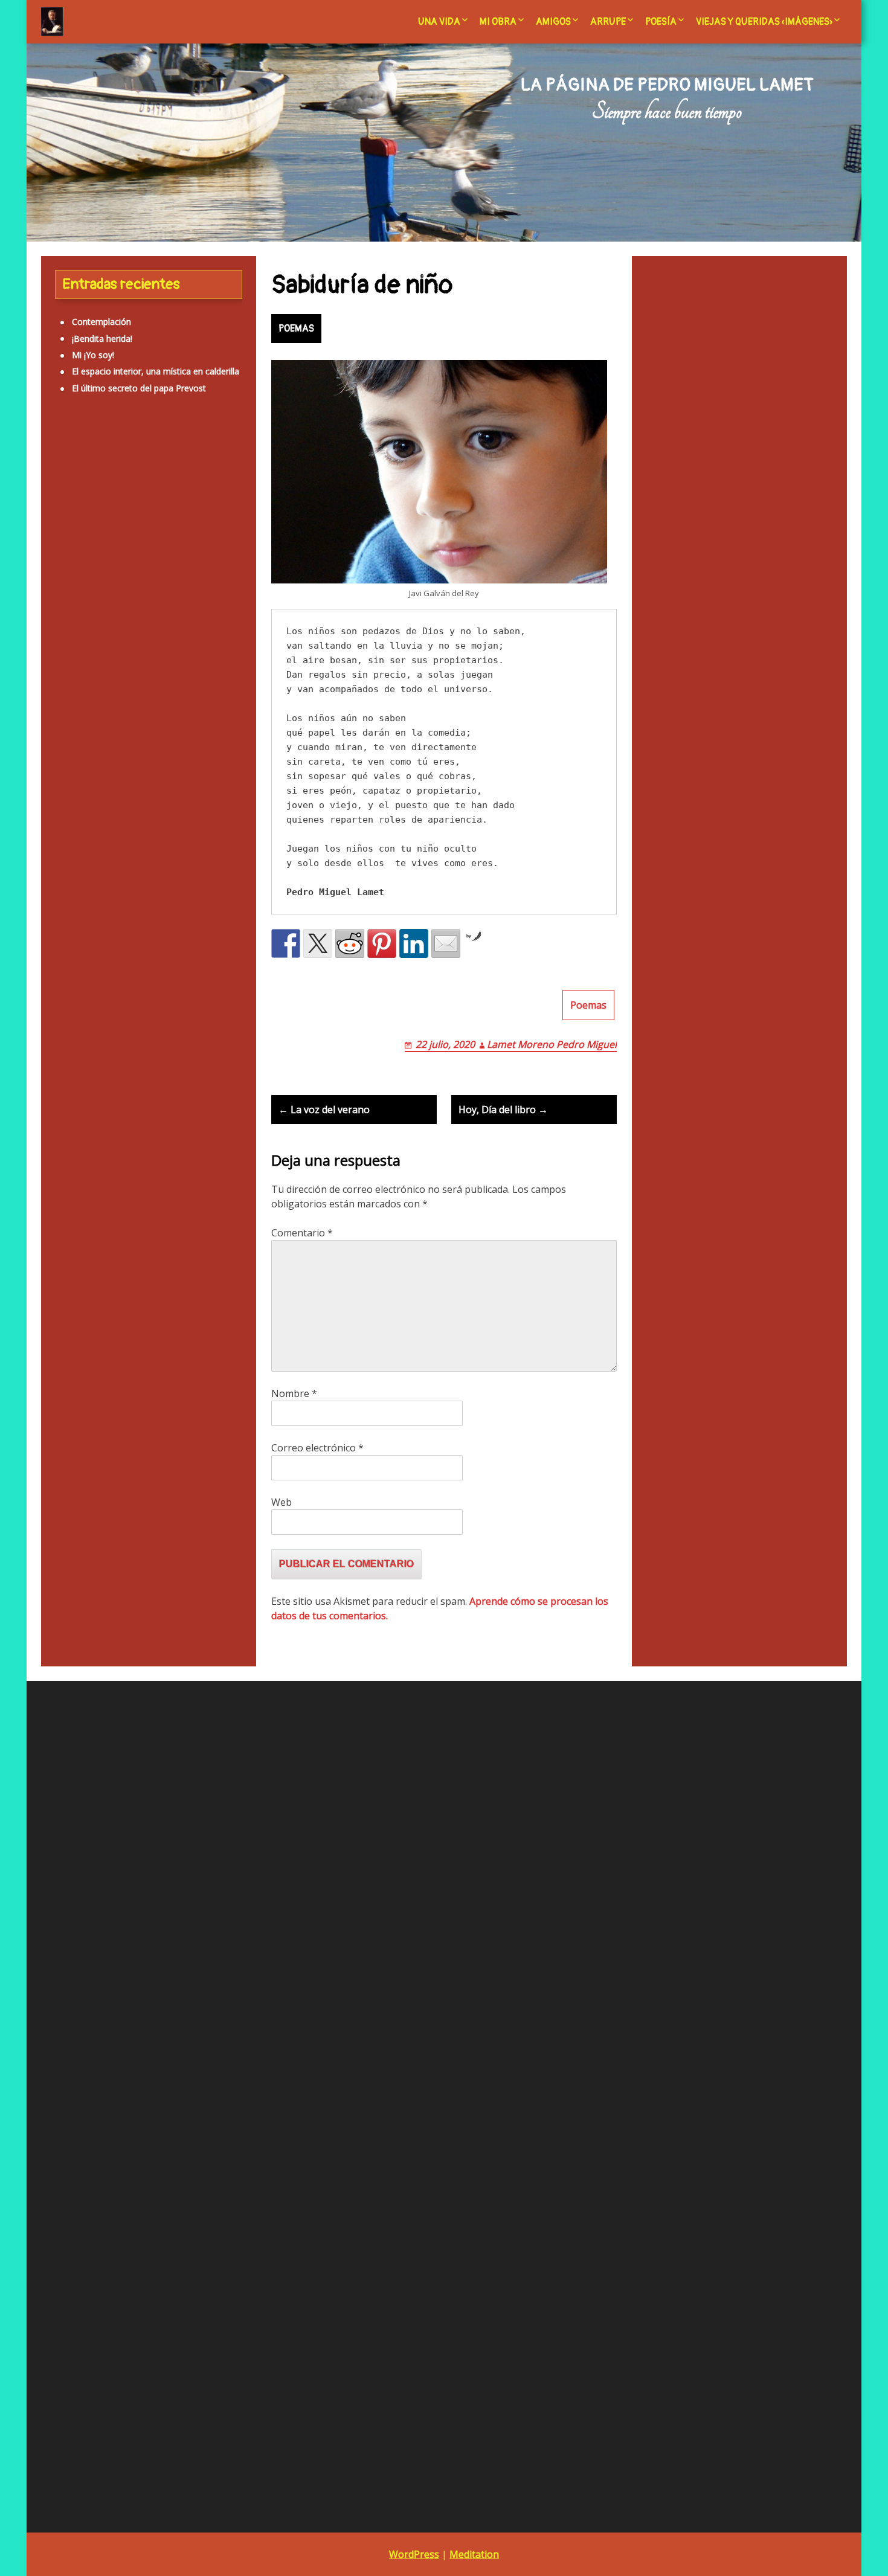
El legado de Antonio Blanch (370, 1954)
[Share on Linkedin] (414, 943)
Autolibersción (83, 970)
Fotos (181, 558)
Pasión (169, 774)
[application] (156, 2035)
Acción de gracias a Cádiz (364, 1888)
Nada (141, 750)
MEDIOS (72, 1318)
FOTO (67, 1136)
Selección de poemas (356, 2037)
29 (677, 2070)
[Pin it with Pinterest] (382, 943)
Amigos (553, 22)
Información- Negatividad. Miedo (107, 637)
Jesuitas (125, 665)
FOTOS (69, 1153)
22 (677, 2053)
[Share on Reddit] (350, 943)
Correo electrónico (317, 1448)
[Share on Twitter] (318, 943)
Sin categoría (95, 837)
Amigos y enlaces (349, 1905)
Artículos (127, 469)
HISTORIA (74, 1219)
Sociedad (73, 1401)
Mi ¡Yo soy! (93, 355)
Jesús (153, 665)
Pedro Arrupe (341, 1987)
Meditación (90, 719)
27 (626, 2070)
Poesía (661, 22)
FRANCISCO (79, 1169)
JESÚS (66, 1285)
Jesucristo (74, 662)
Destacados (79, 1037)
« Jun (622, 2087)
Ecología (96, 558)
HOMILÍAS (75, 1235)
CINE (65, 1004)
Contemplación (101, 322)
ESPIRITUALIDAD (89, 1103)
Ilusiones (111, 614)
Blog (324, 1938)
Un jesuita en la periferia (362, 2053)
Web (282, 1502)
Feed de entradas (75, 1849)
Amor (80, 472)
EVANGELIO (78, 1119)
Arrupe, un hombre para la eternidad (386, 1921)
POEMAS (296, 329)
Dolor (201, 537)
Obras (117, 774)
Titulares (72, 1418)
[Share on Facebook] (286, 943)
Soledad (210, 841)
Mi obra (498, 22)
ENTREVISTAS (82, 1086)
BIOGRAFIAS (80, 987)
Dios (169, 534)
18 (755, 2037)
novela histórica (72, 773)
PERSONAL (77, 1351)
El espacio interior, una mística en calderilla (156, 371)
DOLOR (70, 1070)
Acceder (57, 1832)
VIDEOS (70, 1451)
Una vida (439, 22)
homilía (191, 583)
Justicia (179, 696)
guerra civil (100, 583)
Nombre (294, 1393)
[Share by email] (446, 943)
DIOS (65, 1054)
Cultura (135, 537)
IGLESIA (70, 1252)
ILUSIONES (77, 1269)
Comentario (302, 1233)
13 (626, 2037)
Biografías (176, 506)
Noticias (177, 749)
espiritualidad (141, 559)
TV (60, 1434)
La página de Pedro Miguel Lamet (667, 85)
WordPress (414, 2554)
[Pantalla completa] (270, 2151)
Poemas (588, 1005)
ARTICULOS (78, 938)
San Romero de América (362, 2021)
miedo (129, 719)
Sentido (160, 805)
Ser (188, 805)
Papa (143, 774)
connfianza (97, 537)
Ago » (650, 2087)
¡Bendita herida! (102, 339)
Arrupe (608, 22)
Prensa (129, 805)
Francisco (59, 583)
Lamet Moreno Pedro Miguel (552, 1044)
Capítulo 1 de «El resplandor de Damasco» (397, 2086)
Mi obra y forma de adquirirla (372, 1971)
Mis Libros (84, 746)
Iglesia (66, 611)
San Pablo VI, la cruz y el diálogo (378, 2004)
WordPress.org (70, 1882)
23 (704, 2053)
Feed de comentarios (83, 1865)
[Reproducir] (42, 2151)
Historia (148, 581)
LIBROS (70, 1302)
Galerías (71, 1186)
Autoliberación (98, 502)
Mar (205, 696)
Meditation (474, 2554)
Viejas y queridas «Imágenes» (764, 22)
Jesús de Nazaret (102, 693)
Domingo (58, 559)
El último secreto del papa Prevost (139, 388)
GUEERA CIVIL (82, 1202)
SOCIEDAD (172, 841)
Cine (57, 534)
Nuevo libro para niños (780, 1764)
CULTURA (74, 1020)
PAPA (66, 1335)
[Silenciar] (251, 2151)
